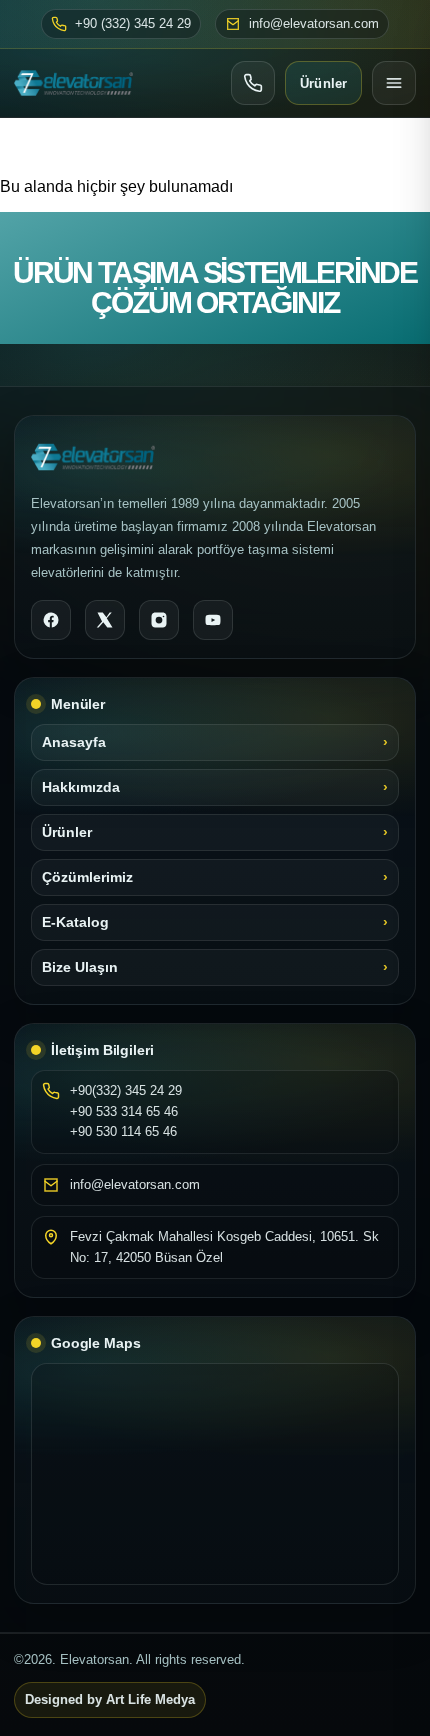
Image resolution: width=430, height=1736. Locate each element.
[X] (105, 620)
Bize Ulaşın (80, 967)
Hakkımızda (81, 787)
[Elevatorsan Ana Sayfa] (73, 83)
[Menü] (394, 83)
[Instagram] (159, 620)
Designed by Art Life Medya (110, 1700)
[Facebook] (51, 620)
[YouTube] (213, 620)
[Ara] (253, 83)
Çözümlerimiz (87, 877)
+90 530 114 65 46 (123, 1131)
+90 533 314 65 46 (124, 1111)
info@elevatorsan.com (314, 24)
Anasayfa (74, 742)
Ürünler (323, 83)
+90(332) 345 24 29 (126, 1090)
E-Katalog (75, 922)
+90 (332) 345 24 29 (133, 24)
